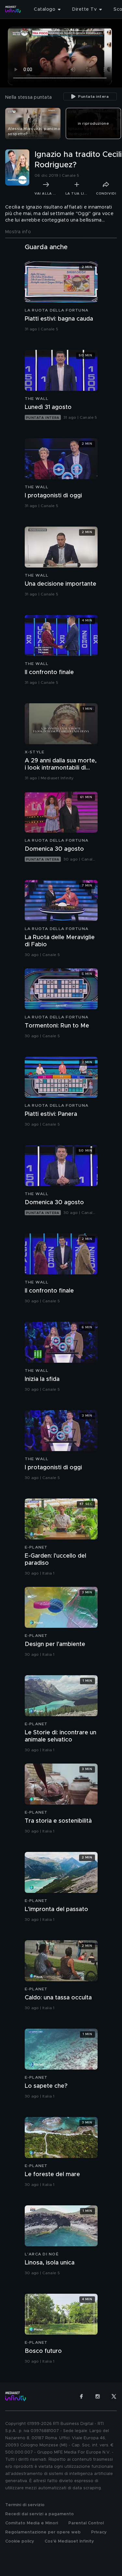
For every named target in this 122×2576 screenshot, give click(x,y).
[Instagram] (98, 2396)
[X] (114, 2396)
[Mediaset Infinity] (13, 9)
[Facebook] (81, 2396)
